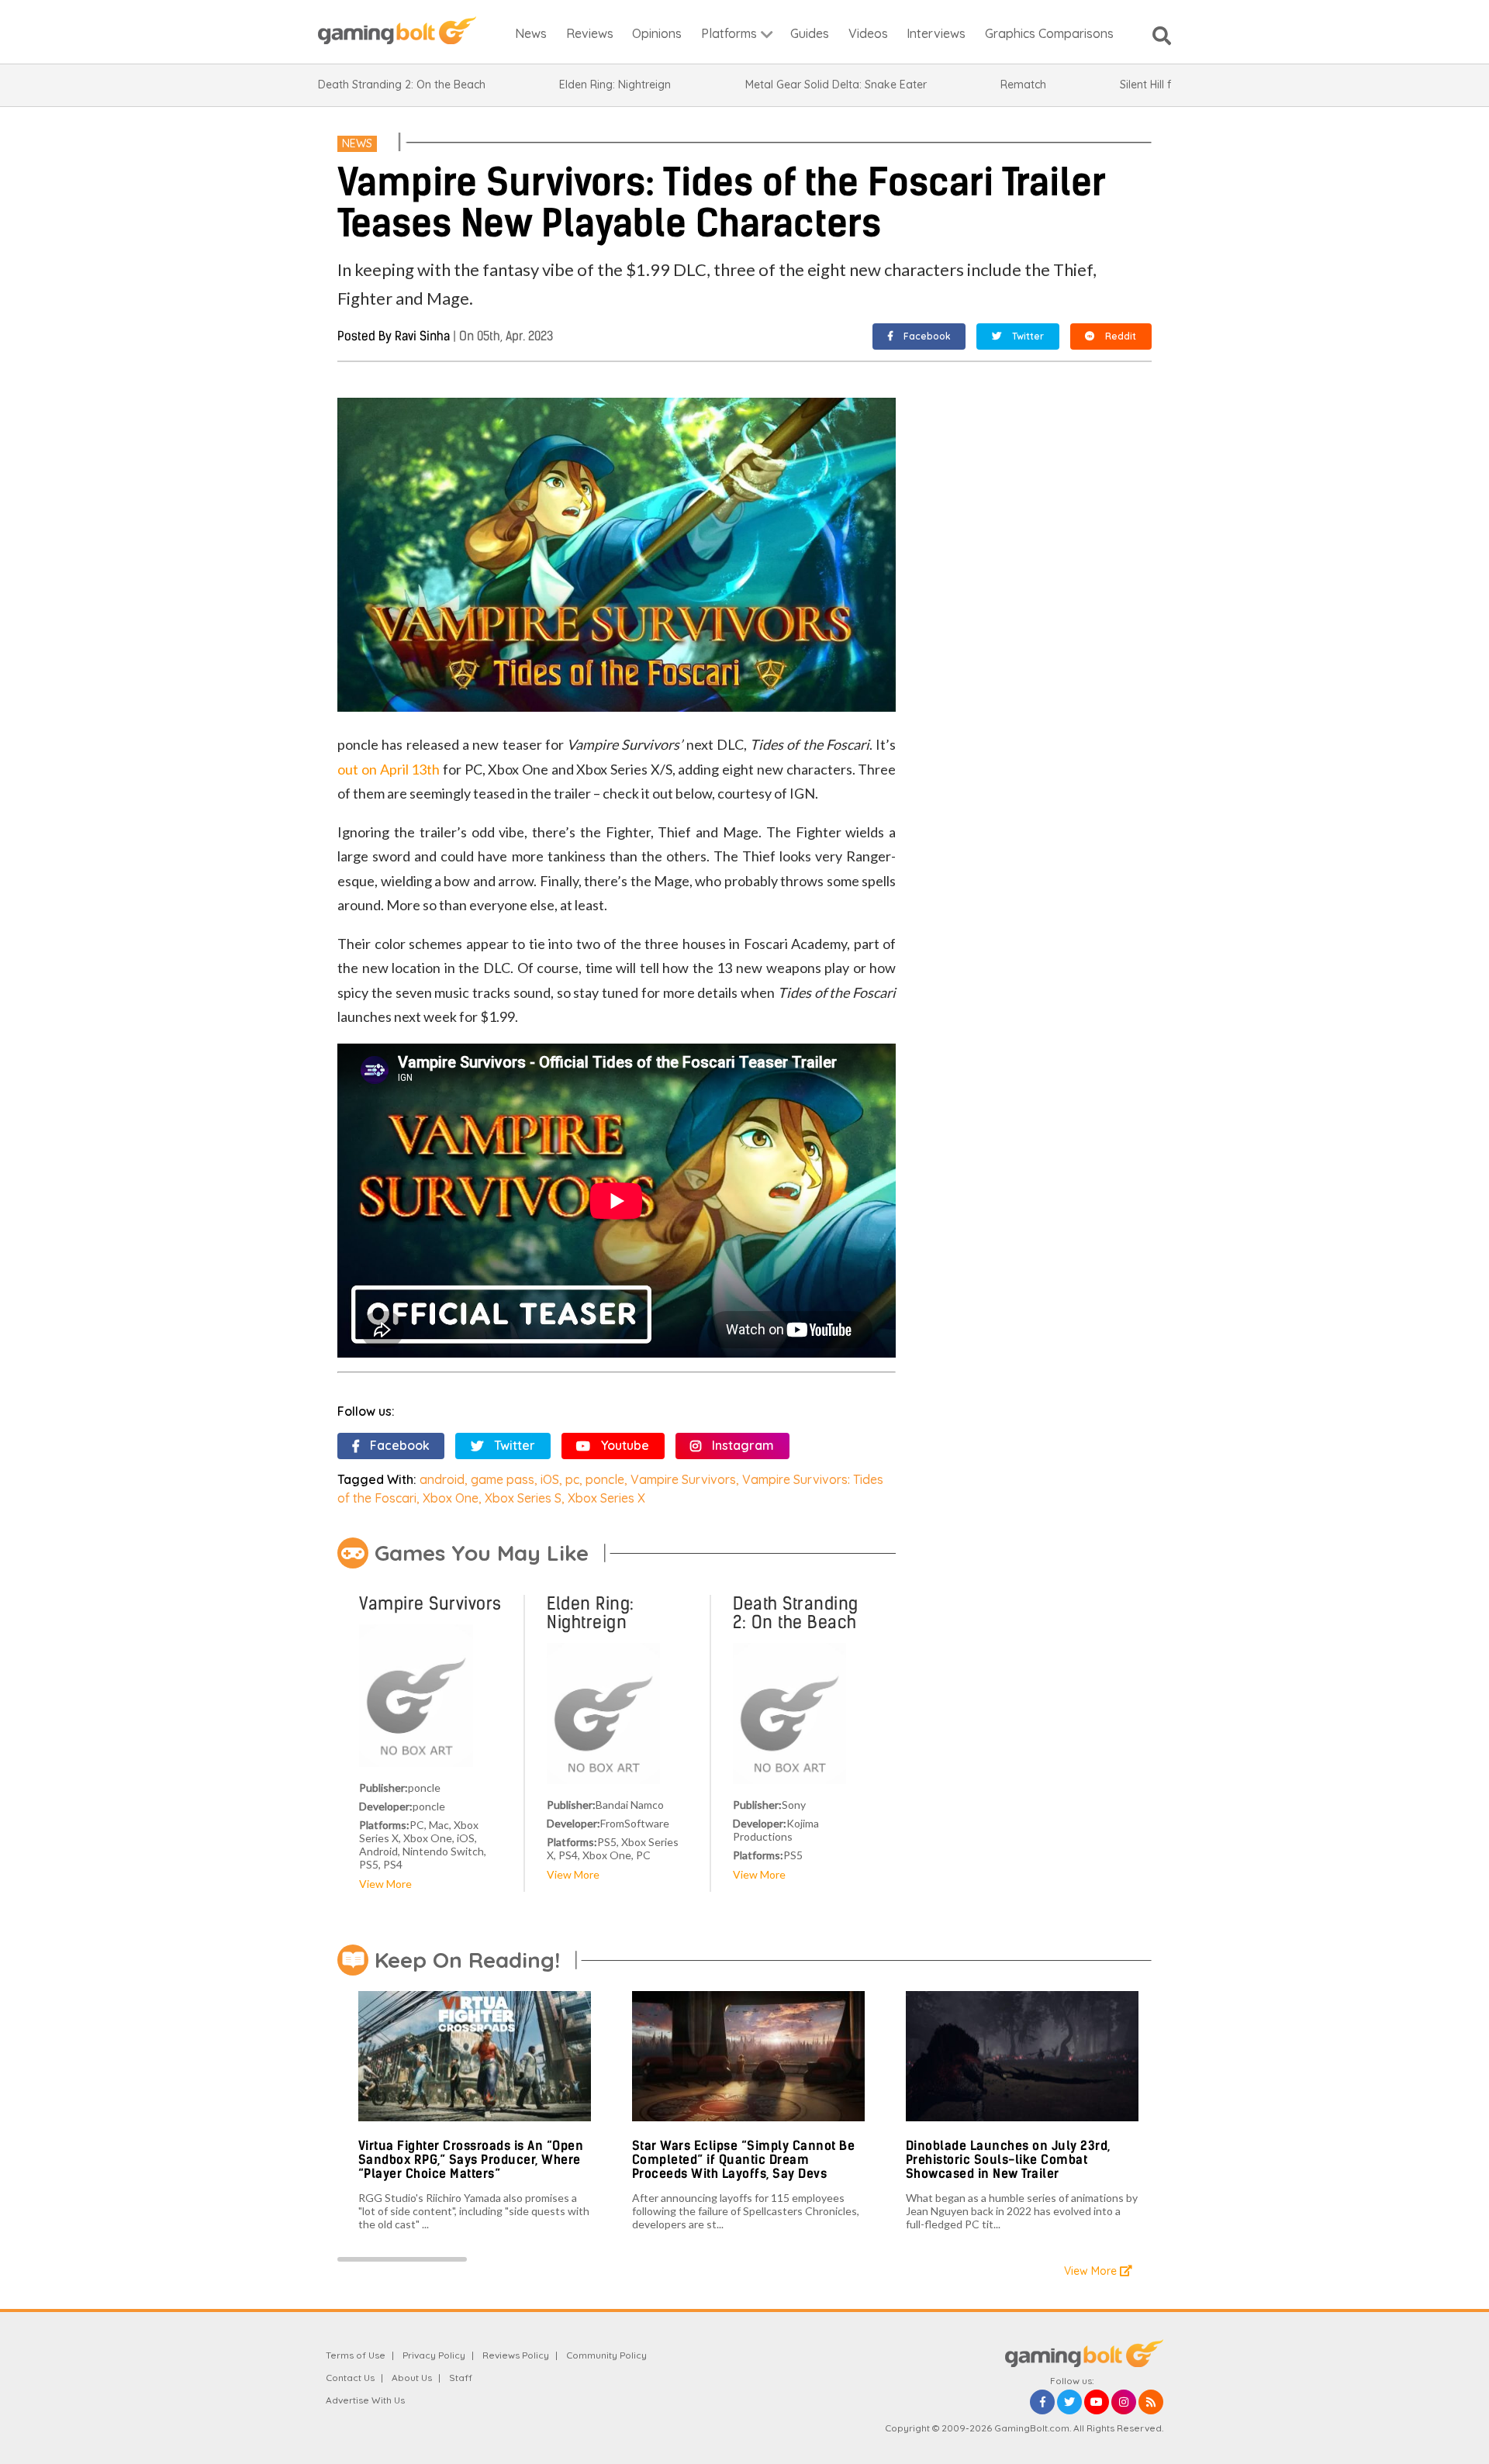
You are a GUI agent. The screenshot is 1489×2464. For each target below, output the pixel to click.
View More (385, 1884)
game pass (503, 1479)
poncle (605, 1479)
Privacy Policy (434, 2355)
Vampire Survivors (683, 1479)
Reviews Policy (516, 2355)
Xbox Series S (523, 1498)
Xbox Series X (606, 1498)
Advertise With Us (365, 2400)
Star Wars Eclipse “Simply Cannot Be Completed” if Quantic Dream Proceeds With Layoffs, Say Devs (744, 2159)
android (442, 1479)
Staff (461, 2378)
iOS (550, 1479)
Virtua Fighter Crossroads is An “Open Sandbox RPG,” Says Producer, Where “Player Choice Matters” (471, 2159)
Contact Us (350, 2378)
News (357, 143)
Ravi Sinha (422, 336)
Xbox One (451, 1498)
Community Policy (606, 2355)
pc (572, 1479)
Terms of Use (356, 2355)
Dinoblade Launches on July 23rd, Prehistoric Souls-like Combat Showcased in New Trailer (1008, 2159)
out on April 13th (389, 769)
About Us (412, 2378)
